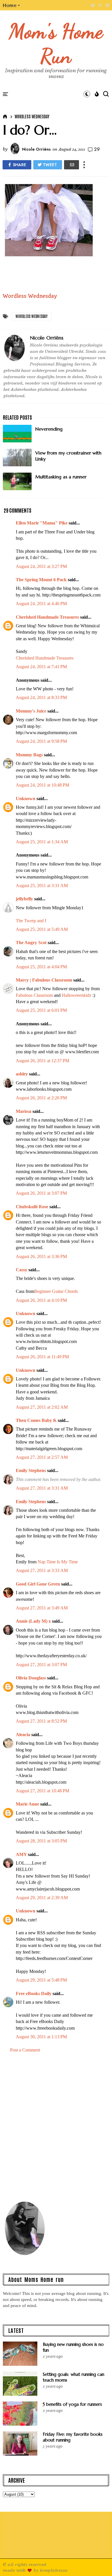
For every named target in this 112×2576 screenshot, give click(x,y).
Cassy (22, 1270)
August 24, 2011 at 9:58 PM (41, 741)
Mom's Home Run (56, 43)
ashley (22, 1074)
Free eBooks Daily (34, 1993)
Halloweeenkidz (77, 995)
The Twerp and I (31, 921)
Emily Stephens (31, 1470)
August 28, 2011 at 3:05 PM (41, 1841)
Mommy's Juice (31, 711)
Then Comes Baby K (36, 1420)
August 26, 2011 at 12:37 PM (43, 1061)
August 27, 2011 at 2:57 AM (42, 1457)
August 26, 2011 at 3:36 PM (41, 1256)
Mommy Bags (29, 755)
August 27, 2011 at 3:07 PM (41, 1665)
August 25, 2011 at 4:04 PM (41, 967)
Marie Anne (27, 1804)
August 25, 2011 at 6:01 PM (41, 1010)
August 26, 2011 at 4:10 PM (41, 1300)
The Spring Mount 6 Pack (41, 580)
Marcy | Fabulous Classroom (44, 980)
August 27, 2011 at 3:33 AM (42, 1570)
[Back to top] (98, 2562)
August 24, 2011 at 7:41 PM (41, 667)
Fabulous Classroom (34, 995)
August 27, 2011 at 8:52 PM (41, 1721)
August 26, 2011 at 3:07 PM (41, 1193)
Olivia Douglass (31, 1678)
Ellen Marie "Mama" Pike (42, 523)
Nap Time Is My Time (58, 1562)
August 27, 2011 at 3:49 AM (42, 1608)
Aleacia (23, 1735)
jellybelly (24, 899)
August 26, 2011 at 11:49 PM (42, 1357)
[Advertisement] (56, 2130)
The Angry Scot (31, 943)
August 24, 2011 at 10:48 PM (43, 785)
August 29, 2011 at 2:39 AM (42, 1898)
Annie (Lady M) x (33, 1621)
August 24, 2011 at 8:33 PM (41, 697)
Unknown (26, 799)
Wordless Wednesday (32, 116)
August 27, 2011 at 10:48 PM (43, 1791)
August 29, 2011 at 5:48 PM (41, 1980)
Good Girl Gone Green (38, 1584)
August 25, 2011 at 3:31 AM (42, 885)
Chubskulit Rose (32, 1207)
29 (97, 149)
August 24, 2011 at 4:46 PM (41, 604)
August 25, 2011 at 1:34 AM (42, 842)
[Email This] (72, 165)
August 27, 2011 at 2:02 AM (42, 1407)
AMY (21, 1854)
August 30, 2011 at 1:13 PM (41, 2037)
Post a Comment (25, 2050)
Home (10, 5)
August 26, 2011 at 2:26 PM (41, 1098)
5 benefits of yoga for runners (72, 2404)
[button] (12, 5)
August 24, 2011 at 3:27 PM (41, 566)
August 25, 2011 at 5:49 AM (42, 929)
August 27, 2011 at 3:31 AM (42, 1488)
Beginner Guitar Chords (56, 1291)
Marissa (24, 1111)
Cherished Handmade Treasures (47, 617)
